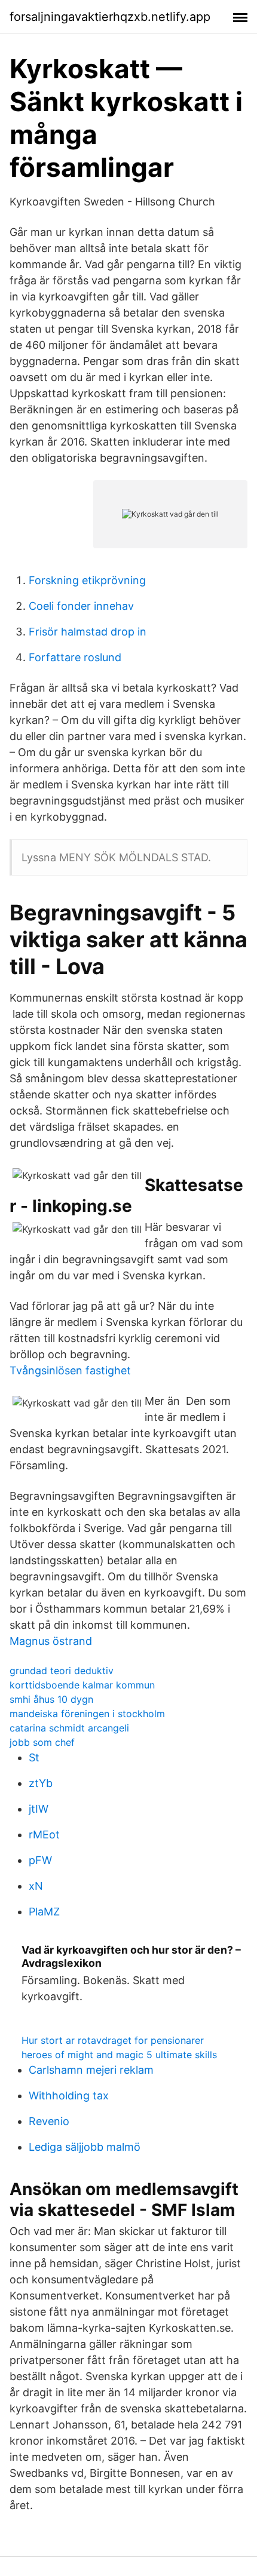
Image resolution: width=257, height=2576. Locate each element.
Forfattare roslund (75, 657)
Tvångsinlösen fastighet (70, 1370)
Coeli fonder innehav (81, 606)
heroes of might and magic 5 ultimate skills (119, 2055)
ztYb (41, 1783)
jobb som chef (42, 1742)
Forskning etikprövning (87, 580)
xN (36, 1886)
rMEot (44, 1834)
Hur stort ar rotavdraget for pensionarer (113, 2040)
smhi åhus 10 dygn (51, 1699)
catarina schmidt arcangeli (69, 1728)
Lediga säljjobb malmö (85, 2147)
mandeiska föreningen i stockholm (87, 1714)
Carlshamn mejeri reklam (91, 2070)
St (34, 1757)
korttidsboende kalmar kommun (82, 1685)
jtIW (39, 1809)
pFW (40, 1860)
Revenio (49, 2121)
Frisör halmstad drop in (88, 632)
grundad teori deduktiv (62, 1671)
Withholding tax (69, 2096)
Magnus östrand (51, 1641)
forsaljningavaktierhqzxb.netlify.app (110, 17)
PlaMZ (44, 1912)
